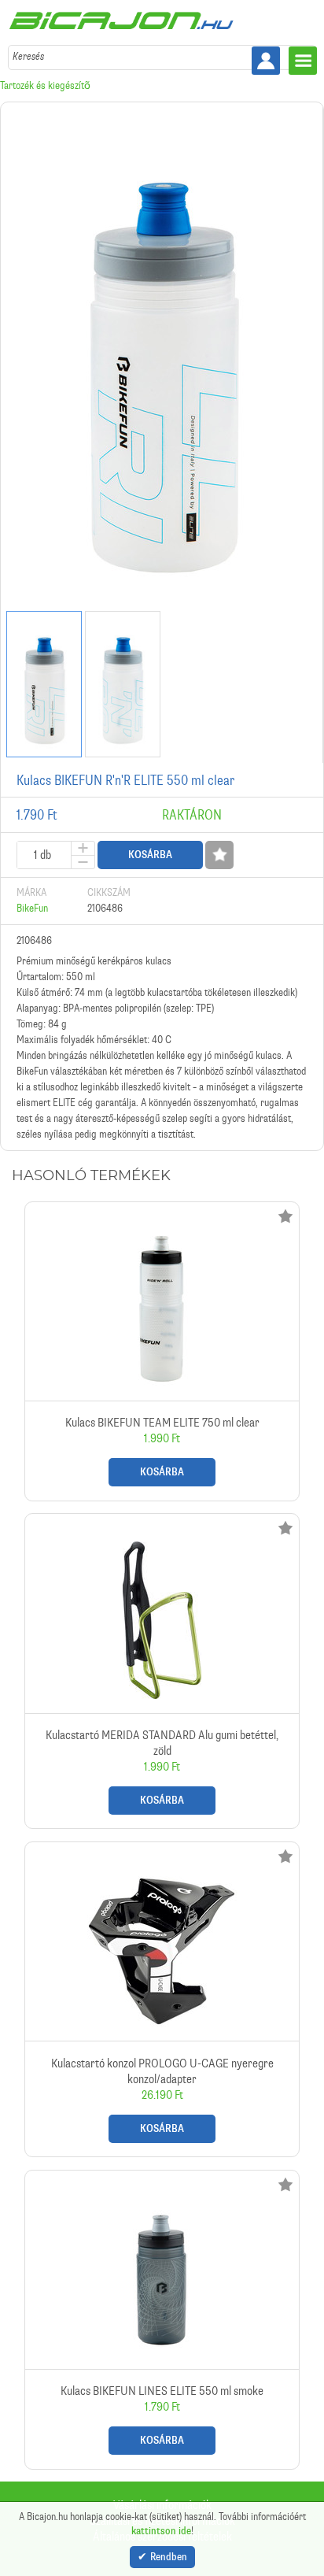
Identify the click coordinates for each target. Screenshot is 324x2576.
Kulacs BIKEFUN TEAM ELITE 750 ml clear (162, 1351)
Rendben (169, 2557)
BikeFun (32, 908)
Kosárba (150, 855)
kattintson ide (161, 2531)
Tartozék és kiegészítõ (45, 85)
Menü (303, 61)
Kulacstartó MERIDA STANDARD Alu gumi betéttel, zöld (162, 1671)
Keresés (28, 56)
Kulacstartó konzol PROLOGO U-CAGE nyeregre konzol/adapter (162, 1999)
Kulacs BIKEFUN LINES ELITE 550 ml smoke (162, 2320)
